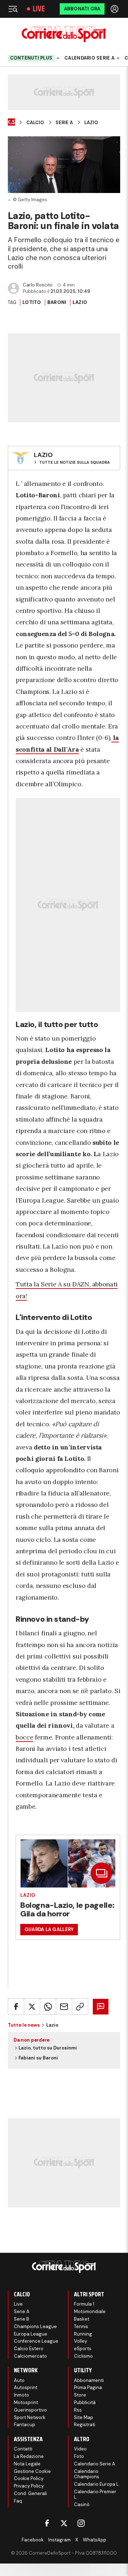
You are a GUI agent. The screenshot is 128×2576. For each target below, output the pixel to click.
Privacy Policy (29, 2486)
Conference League (36, 2341)
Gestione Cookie (32, 2471)
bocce (24, 1737)
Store (80, 2395)
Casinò (82, 2504)
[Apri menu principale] (13, 9)
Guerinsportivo (30, 2410)
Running (83, 2334)
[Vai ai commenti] (101, 2007)
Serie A (64, 123)
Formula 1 (84, 2304)
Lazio (91, 123)
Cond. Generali (30, 2493)
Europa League (31, 2334)
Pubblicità (85, 2402)
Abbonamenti (89, 2380)
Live (39, 9)
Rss (78, 2410)
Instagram (60, 2540)
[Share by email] (64, 2007)
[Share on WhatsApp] (48, 2007)
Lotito (32, 302)
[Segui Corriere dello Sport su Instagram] (81, 2523)
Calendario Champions (87, 2474)
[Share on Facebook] (16, 2007)
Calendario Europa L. (97, 2484)
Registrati (85, 2425)
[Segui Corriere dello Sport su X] (64, 2523)
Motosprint (26, 2402)
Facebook (33, 2540)
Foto (79, 2456)
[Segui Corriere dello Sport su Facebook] (47, 2523)
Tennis (81, 2326)
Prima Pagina (88, 2387)
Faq (18, 2501)
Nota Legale (27, 2464)
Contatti (23, 2449)
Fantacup (25, 2425)
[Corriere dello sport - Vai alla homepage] (64, 34)
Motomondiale (90, 2311)
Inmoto (22, 2395)
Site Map (84, 2417)
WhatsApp (95, 2540)
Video (80, 2449)
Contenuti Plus (31, 58)
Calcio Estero (29, 2349)
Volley (81, 2341)
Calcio (35, 123)
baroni (57, 302)
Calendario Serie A (89, 58)
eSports (83, 2349)
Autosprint (26, 2387)
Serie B (22, 2319)
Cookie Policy (29, 2478)
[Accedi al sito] (115, 9)
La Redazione (29, 2456)
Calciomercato (30, 2356)
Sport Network (30, 2417)
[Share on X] (32, 2007)
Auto (19, 2380)
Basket (82, 2319)
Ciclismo (83, 2356)
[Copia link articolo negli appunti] (80, 2007)
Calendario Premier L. (95, 2494)
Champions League (35, 2326)
